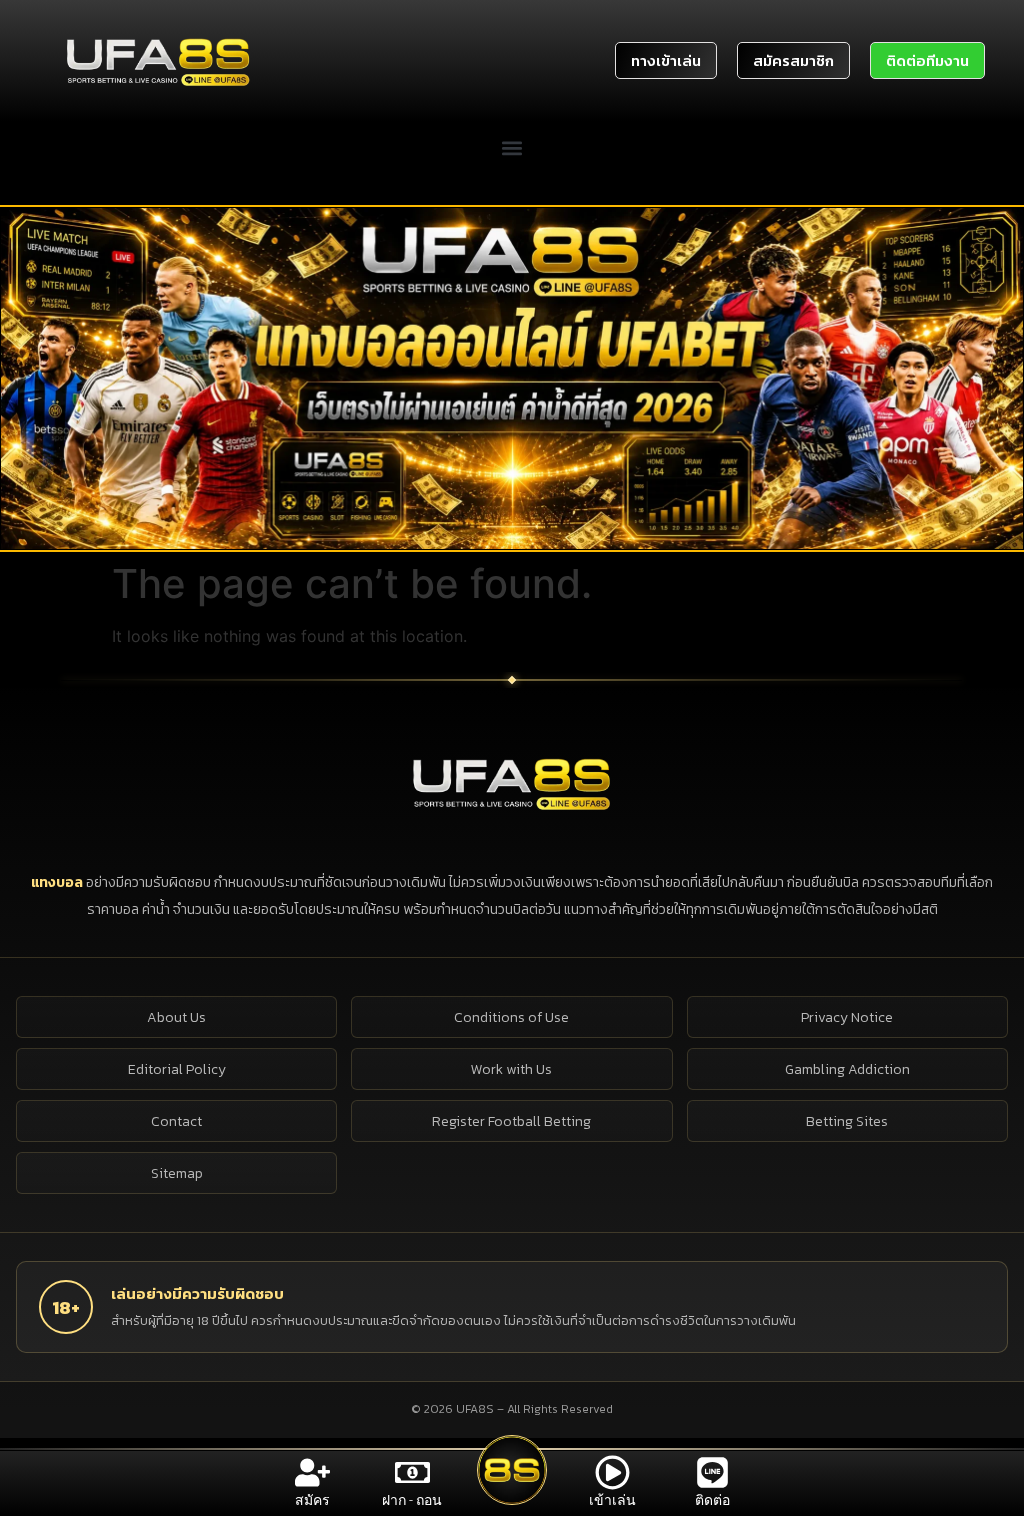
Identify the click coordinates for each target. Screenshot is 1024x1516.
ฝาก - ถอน (412, 1500)
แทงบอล (58, 882)
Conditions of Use (511, 1017)
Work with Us (511, 1069)
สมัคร (312, 1500)
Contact (176, 1121)
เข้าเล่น (612, 1500)
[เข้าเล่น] (612, 1472)
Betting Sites (847, 1121)
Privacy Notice (847, 1017)
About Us (176, 1017)
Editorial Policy (177, 1069)
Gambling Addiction (847, 1069)
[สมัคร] (312, 1472)
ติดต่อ (712, 1500)
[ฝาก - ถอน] (412, 1472)
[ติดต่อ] (712, 1472)
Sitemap (177, 1173)
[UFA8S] (512, 783)
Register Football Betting (511, 1121)
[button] (512, 148)
